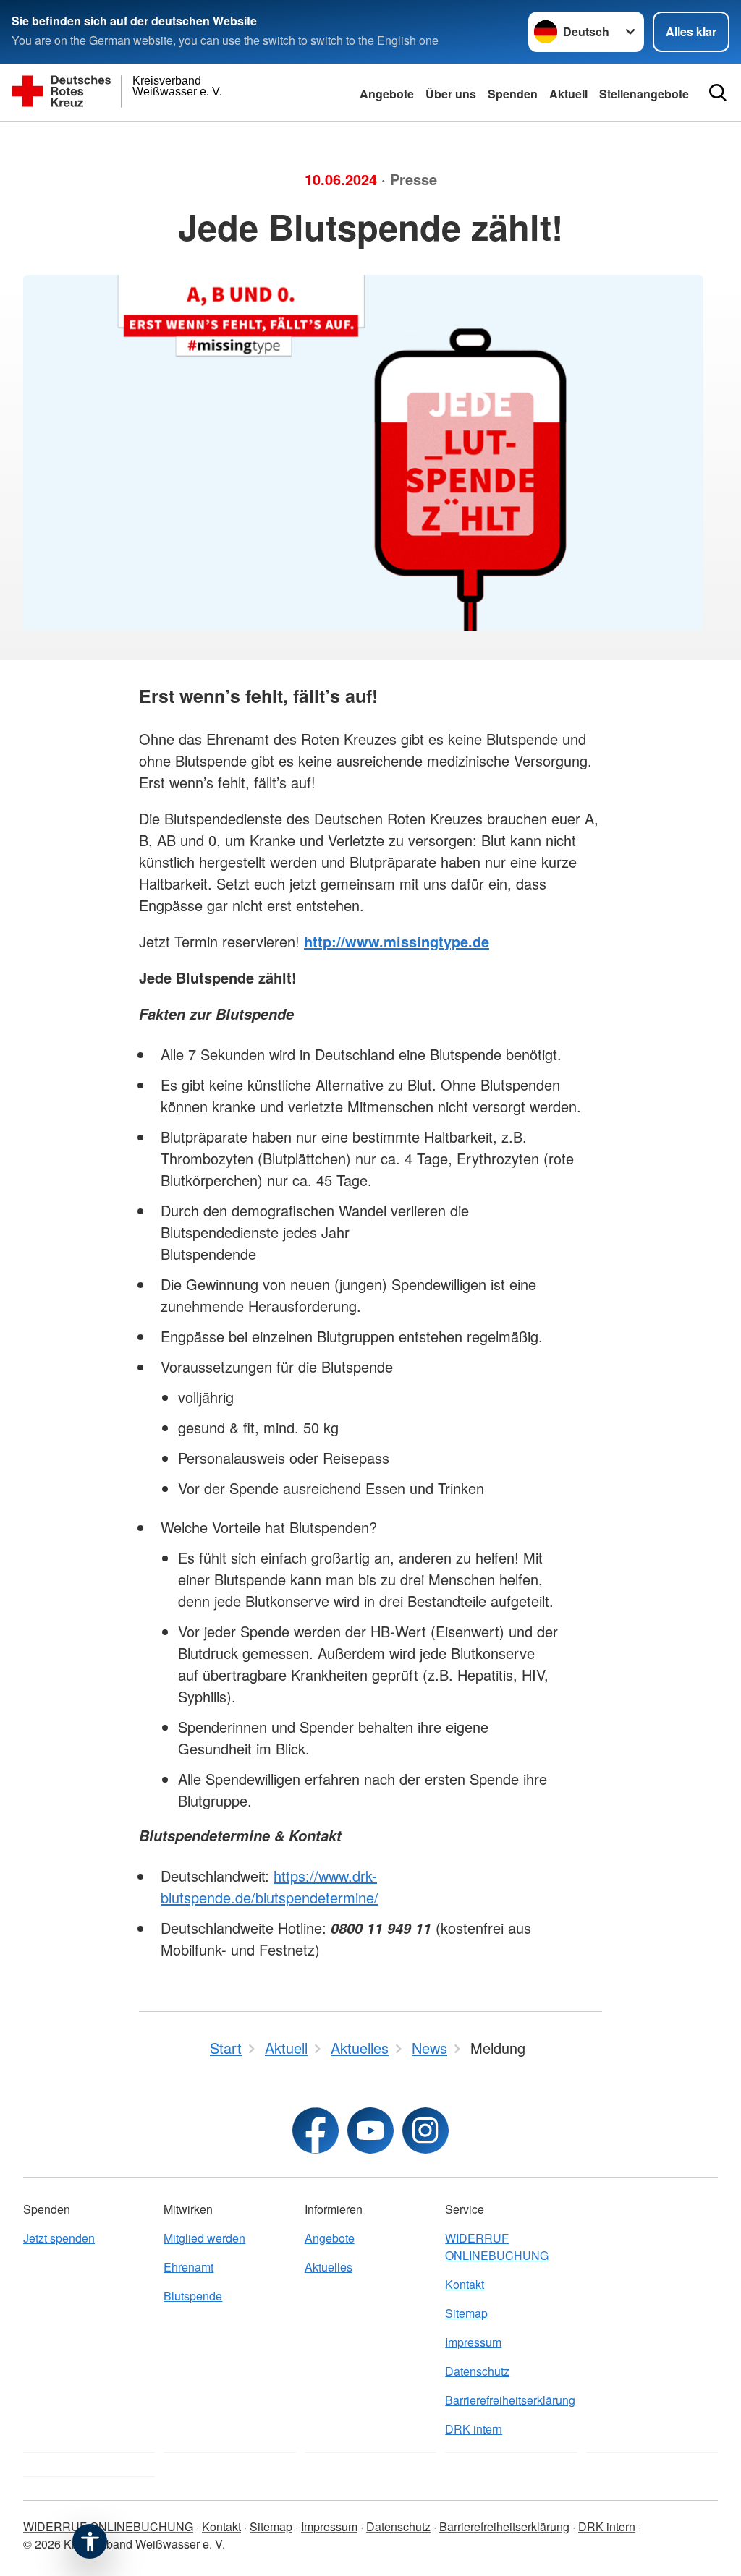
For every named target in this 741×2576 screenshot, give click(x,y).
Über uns (451, 94)
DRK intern (474, 2429)
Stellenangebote (644, 94)
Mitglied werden (204, 2238)
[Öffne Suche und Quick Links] (718, 93)
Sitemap (466, 2313)
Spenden (513, 94)
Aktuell (568, 94)
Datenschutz (477, 2371)
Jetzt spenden (59, 2238)
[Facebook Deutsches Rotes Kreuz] (316, 2131)
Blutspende (193, 2296)
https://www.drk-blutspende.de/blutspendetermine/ (270, 1886)
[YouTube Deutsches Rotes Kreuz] (370, 2131)
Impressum (473, 2342)
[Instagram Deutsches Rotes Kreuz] (425, 2131)
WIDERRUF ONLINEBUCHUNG (497, 2247)
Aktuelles (329, 2267)
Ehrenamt (189, 2267)
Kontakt (465, 2284)
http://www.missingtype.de (397, 941)
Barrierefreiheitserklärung (510, 2400)
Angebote (387, 94)
